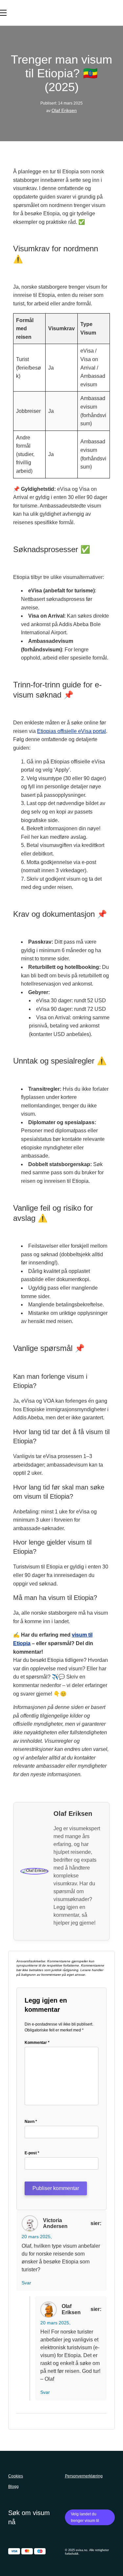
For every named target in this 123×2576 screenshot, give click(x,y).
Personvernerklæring (84, 2476)
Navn (31, 2122)
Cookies (16, 2476)
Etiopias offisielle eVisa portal (72, 731)
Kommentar (37, 2043)
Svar (26, 2283)
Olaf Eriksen (64, 110)
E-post (32, 2153)
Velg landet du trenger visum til (85, 2517)
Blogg (13, 2487)
